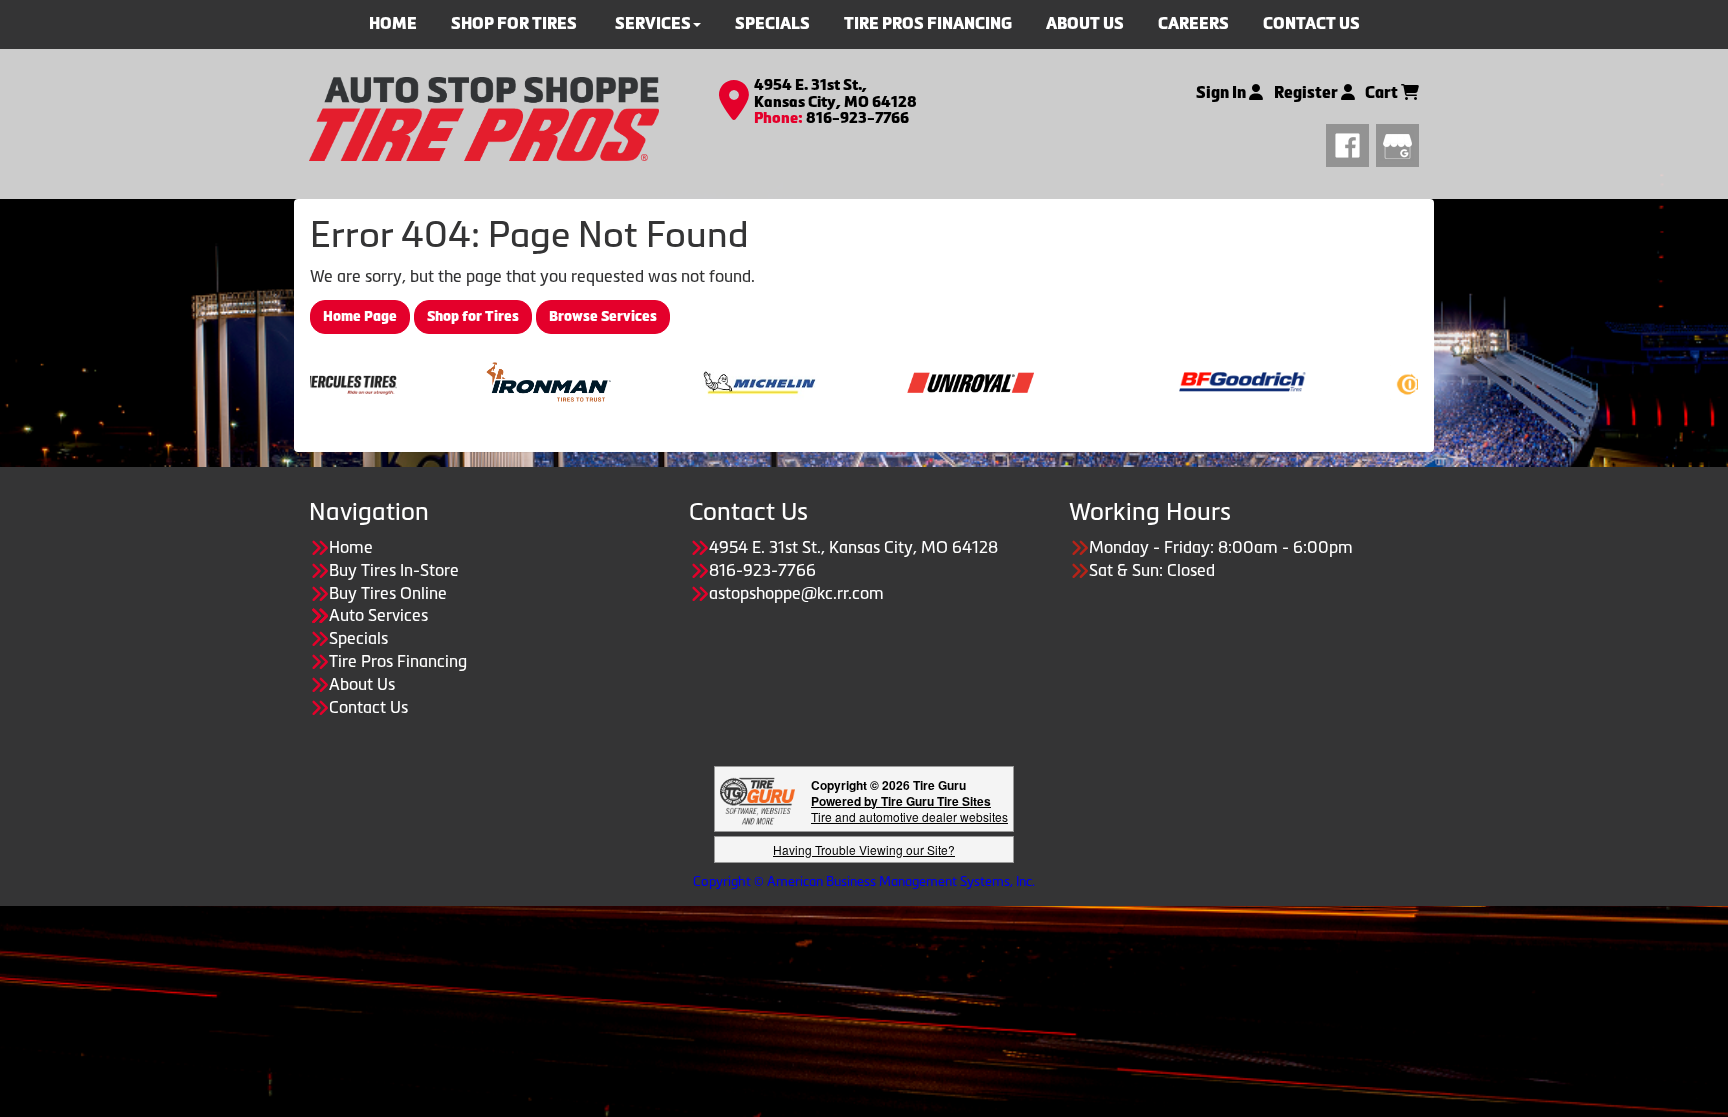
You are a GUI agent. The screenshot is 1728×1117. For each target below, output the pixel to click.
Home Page (360, 316)
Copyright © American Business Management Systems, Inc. (864, 881)
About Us (362, 684)
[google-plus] (1397, 143)
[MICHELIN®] (711, 380)
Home (351, 547)
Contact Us (368, 707)
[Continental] (1405, 380)
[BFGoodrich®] (1194, 380)
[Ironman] (500, 380)
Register (1307, 92)
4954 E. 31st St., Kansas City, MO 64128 (835, 93)
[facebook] (1351, 143)
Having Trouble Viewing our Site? (864, 849)
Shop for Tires (473, 316)
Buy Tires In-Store (394, 570)
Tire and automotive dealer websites (909, 808)
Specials (358, 638)
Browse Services (603, 316)
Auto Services (378, 615)
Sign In (1222, 92)
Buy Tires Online (388, 593)
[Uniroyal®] (922, 380)
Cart (1383, 92)
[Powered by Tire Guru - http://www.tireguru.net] (757, 798)
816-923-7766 (857, 118)
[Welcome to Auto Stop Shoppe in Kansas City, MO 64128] (484, 117)
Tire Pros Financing (398, 661)
